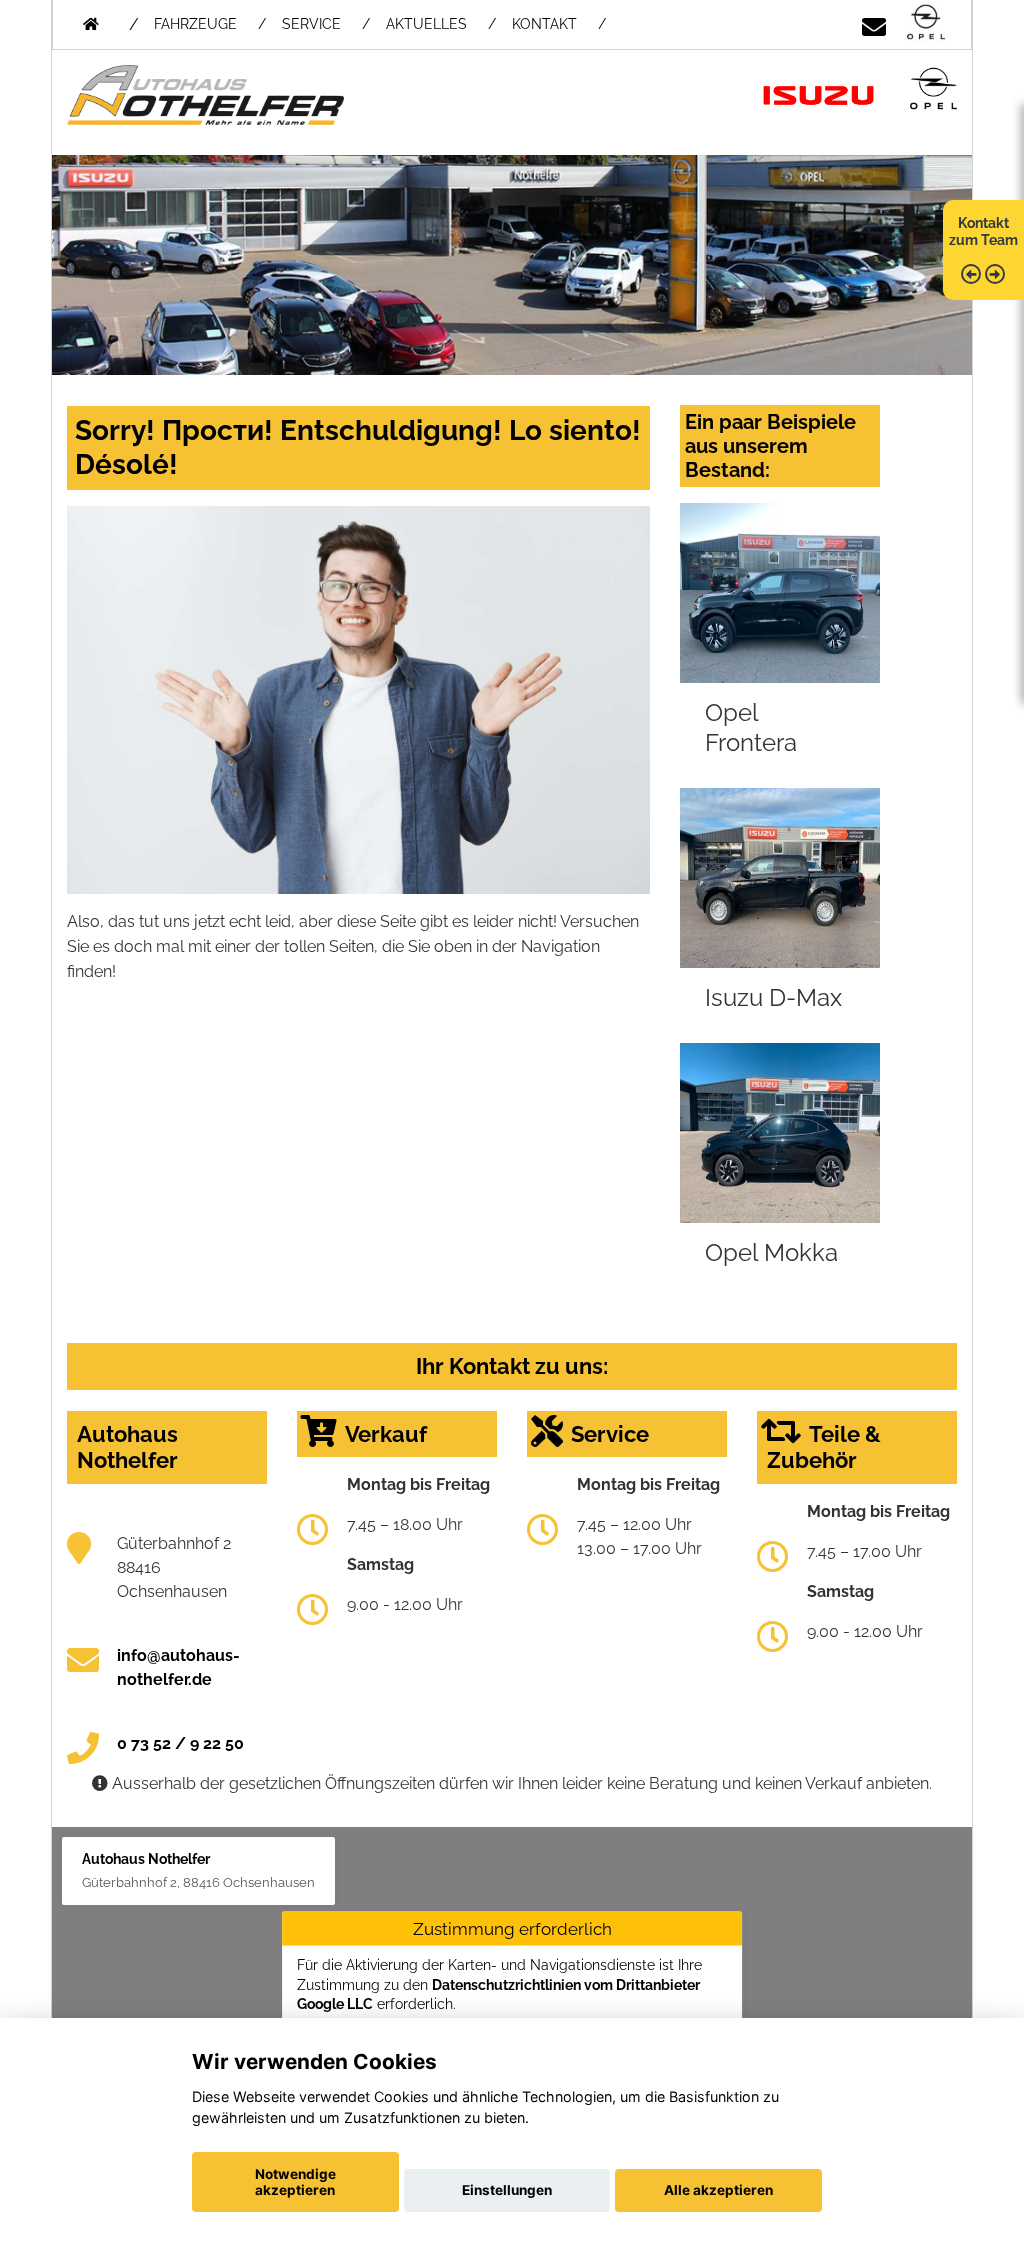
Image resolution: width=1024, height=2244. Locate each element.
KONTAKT (544, 24)
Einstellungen (507, 2190)
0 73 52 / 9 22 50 (180, 1743)
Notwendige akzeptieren (295, 2182)
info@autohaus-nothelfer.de (178, 1667)
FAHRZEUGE (195, 24)
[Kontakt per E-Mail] (874, 23)
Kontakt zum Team (983, 231)
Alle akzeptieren (718, 2190)
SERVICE (311, 24)
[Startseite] (926, 23)
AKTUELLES (426, 24)
